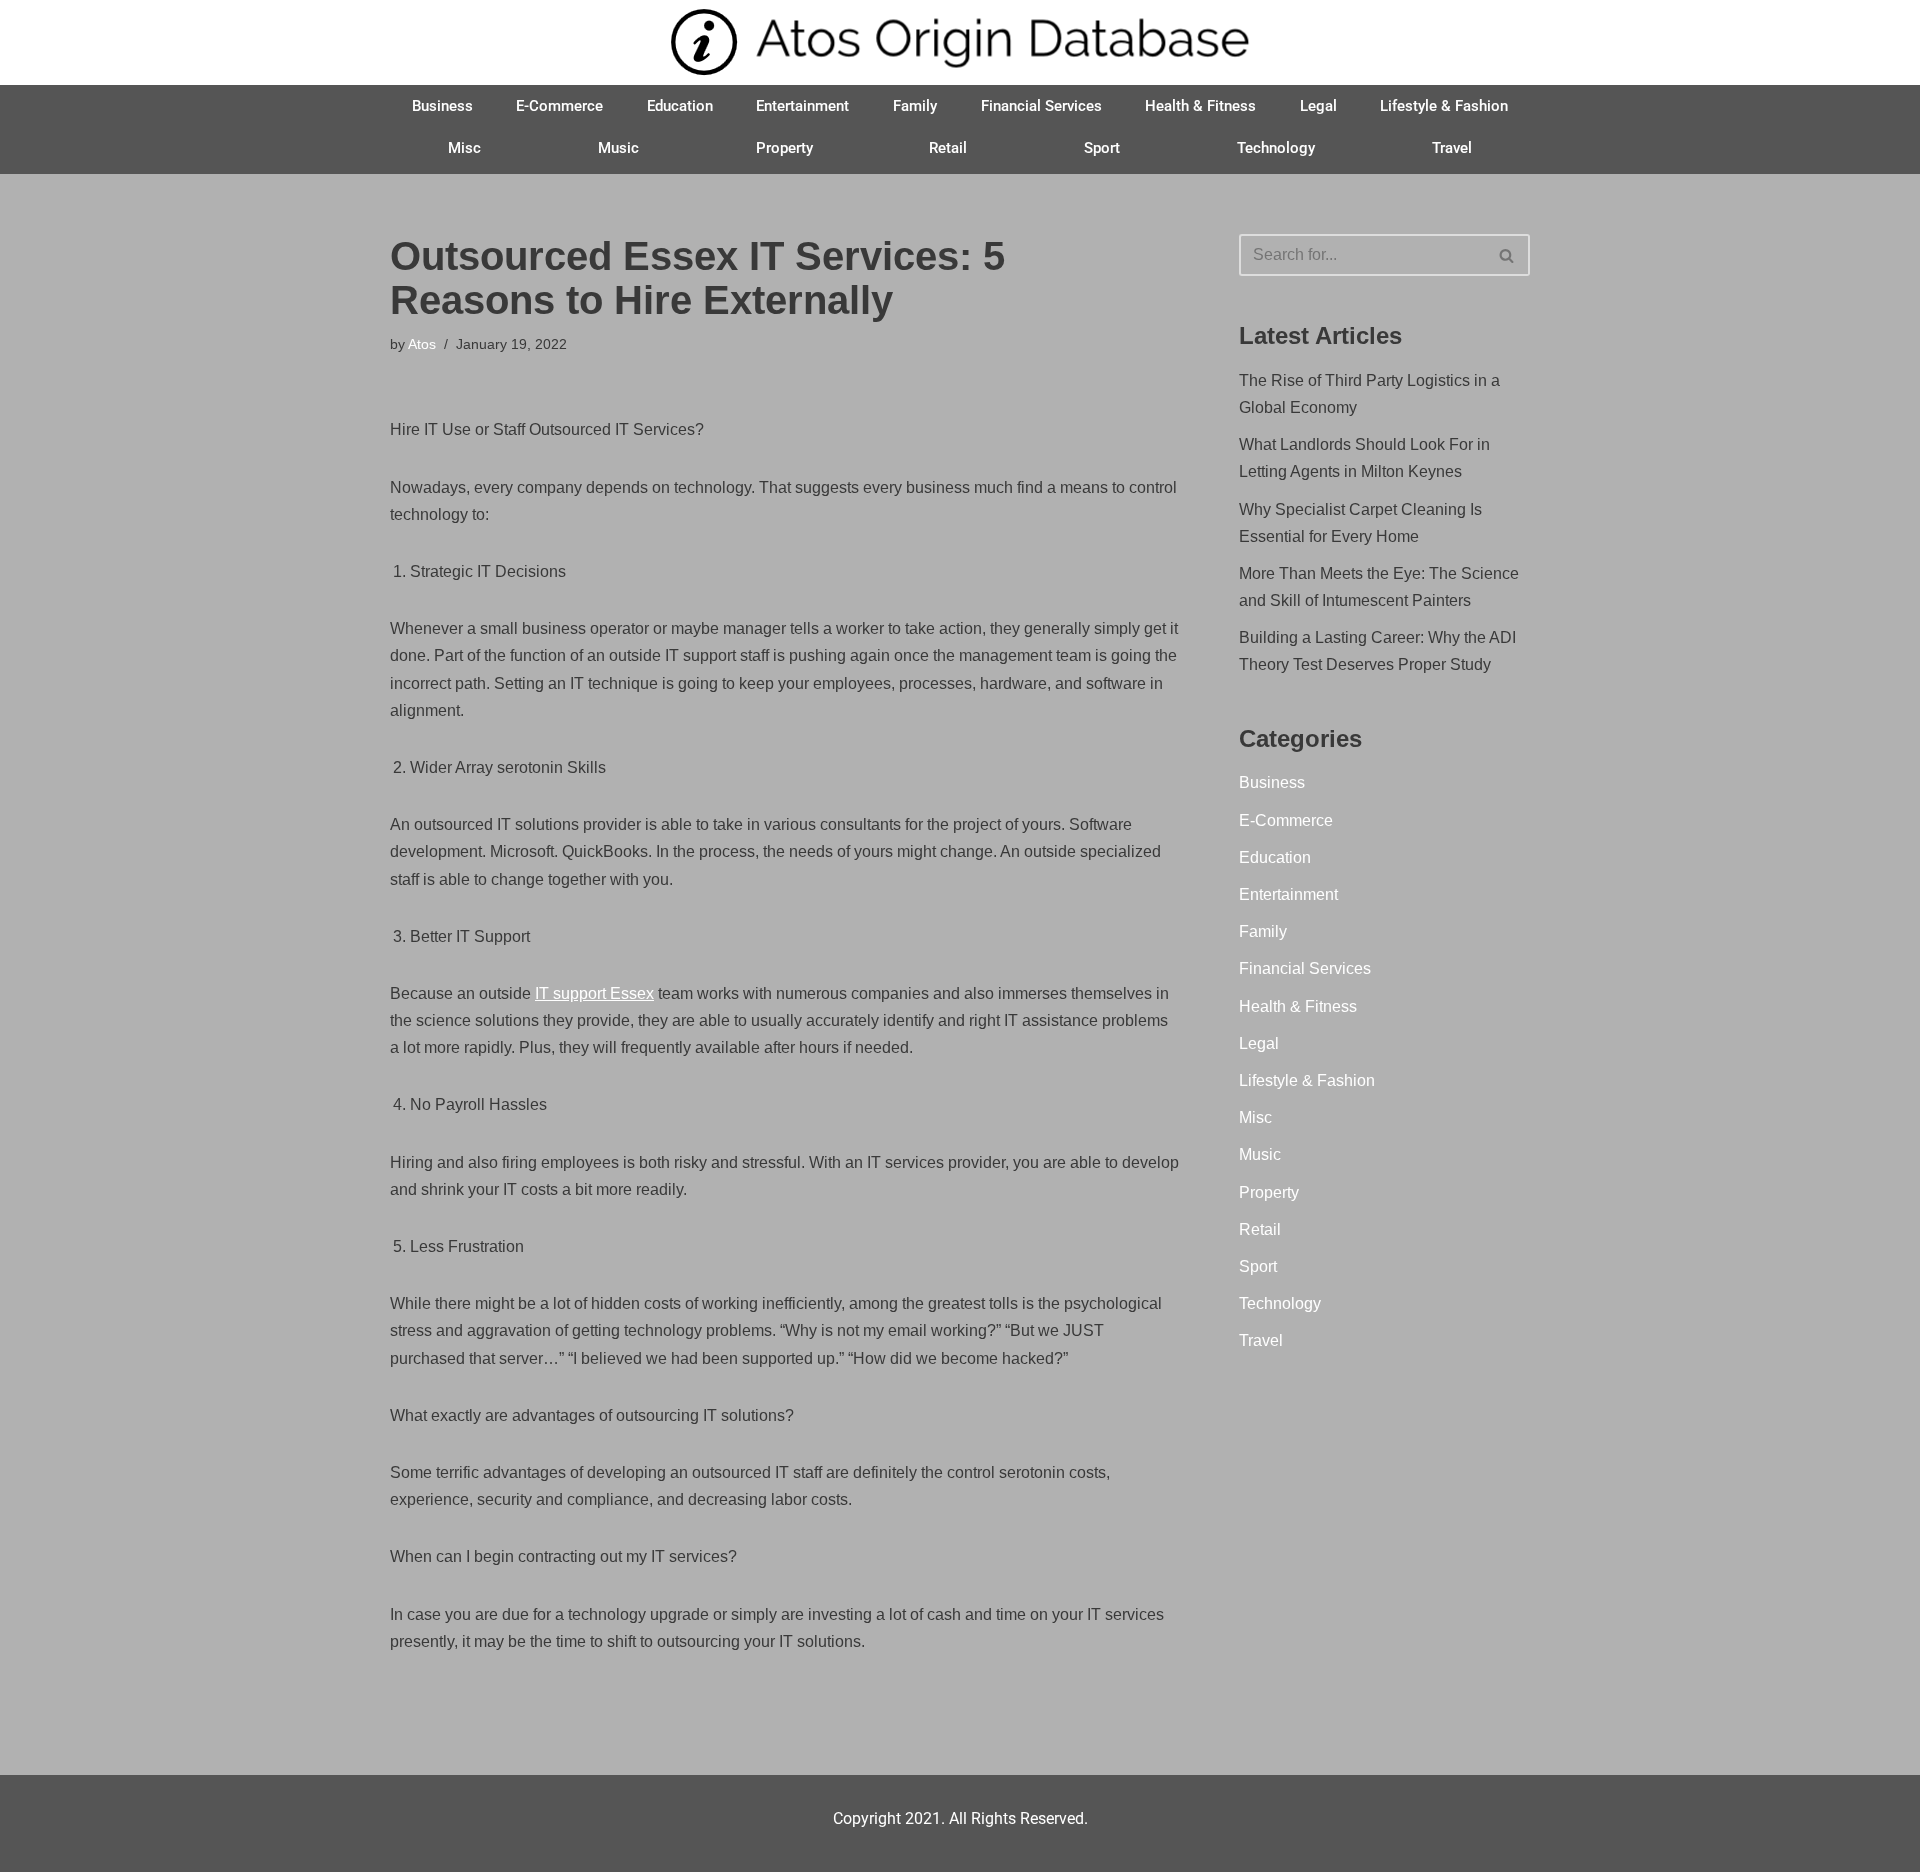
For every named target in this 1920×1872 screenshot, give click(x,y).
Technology (1276, 148)
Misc (464, 148)
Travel (1452, 148)
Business (442, 106)
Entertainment (802, 106)
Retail (948, 148)
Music (618, 148)
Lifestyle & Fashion (1444, 106)
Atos (422, 344)
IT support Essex (594, 993)
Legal (1318, 106)
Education (680, 106)
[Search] (1507, 255)
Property (784, 148)
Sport (1102, 148)
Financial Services (1041, 106)
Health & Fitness (1200, 106)
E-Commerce (559, 106)
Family (915, 106)
